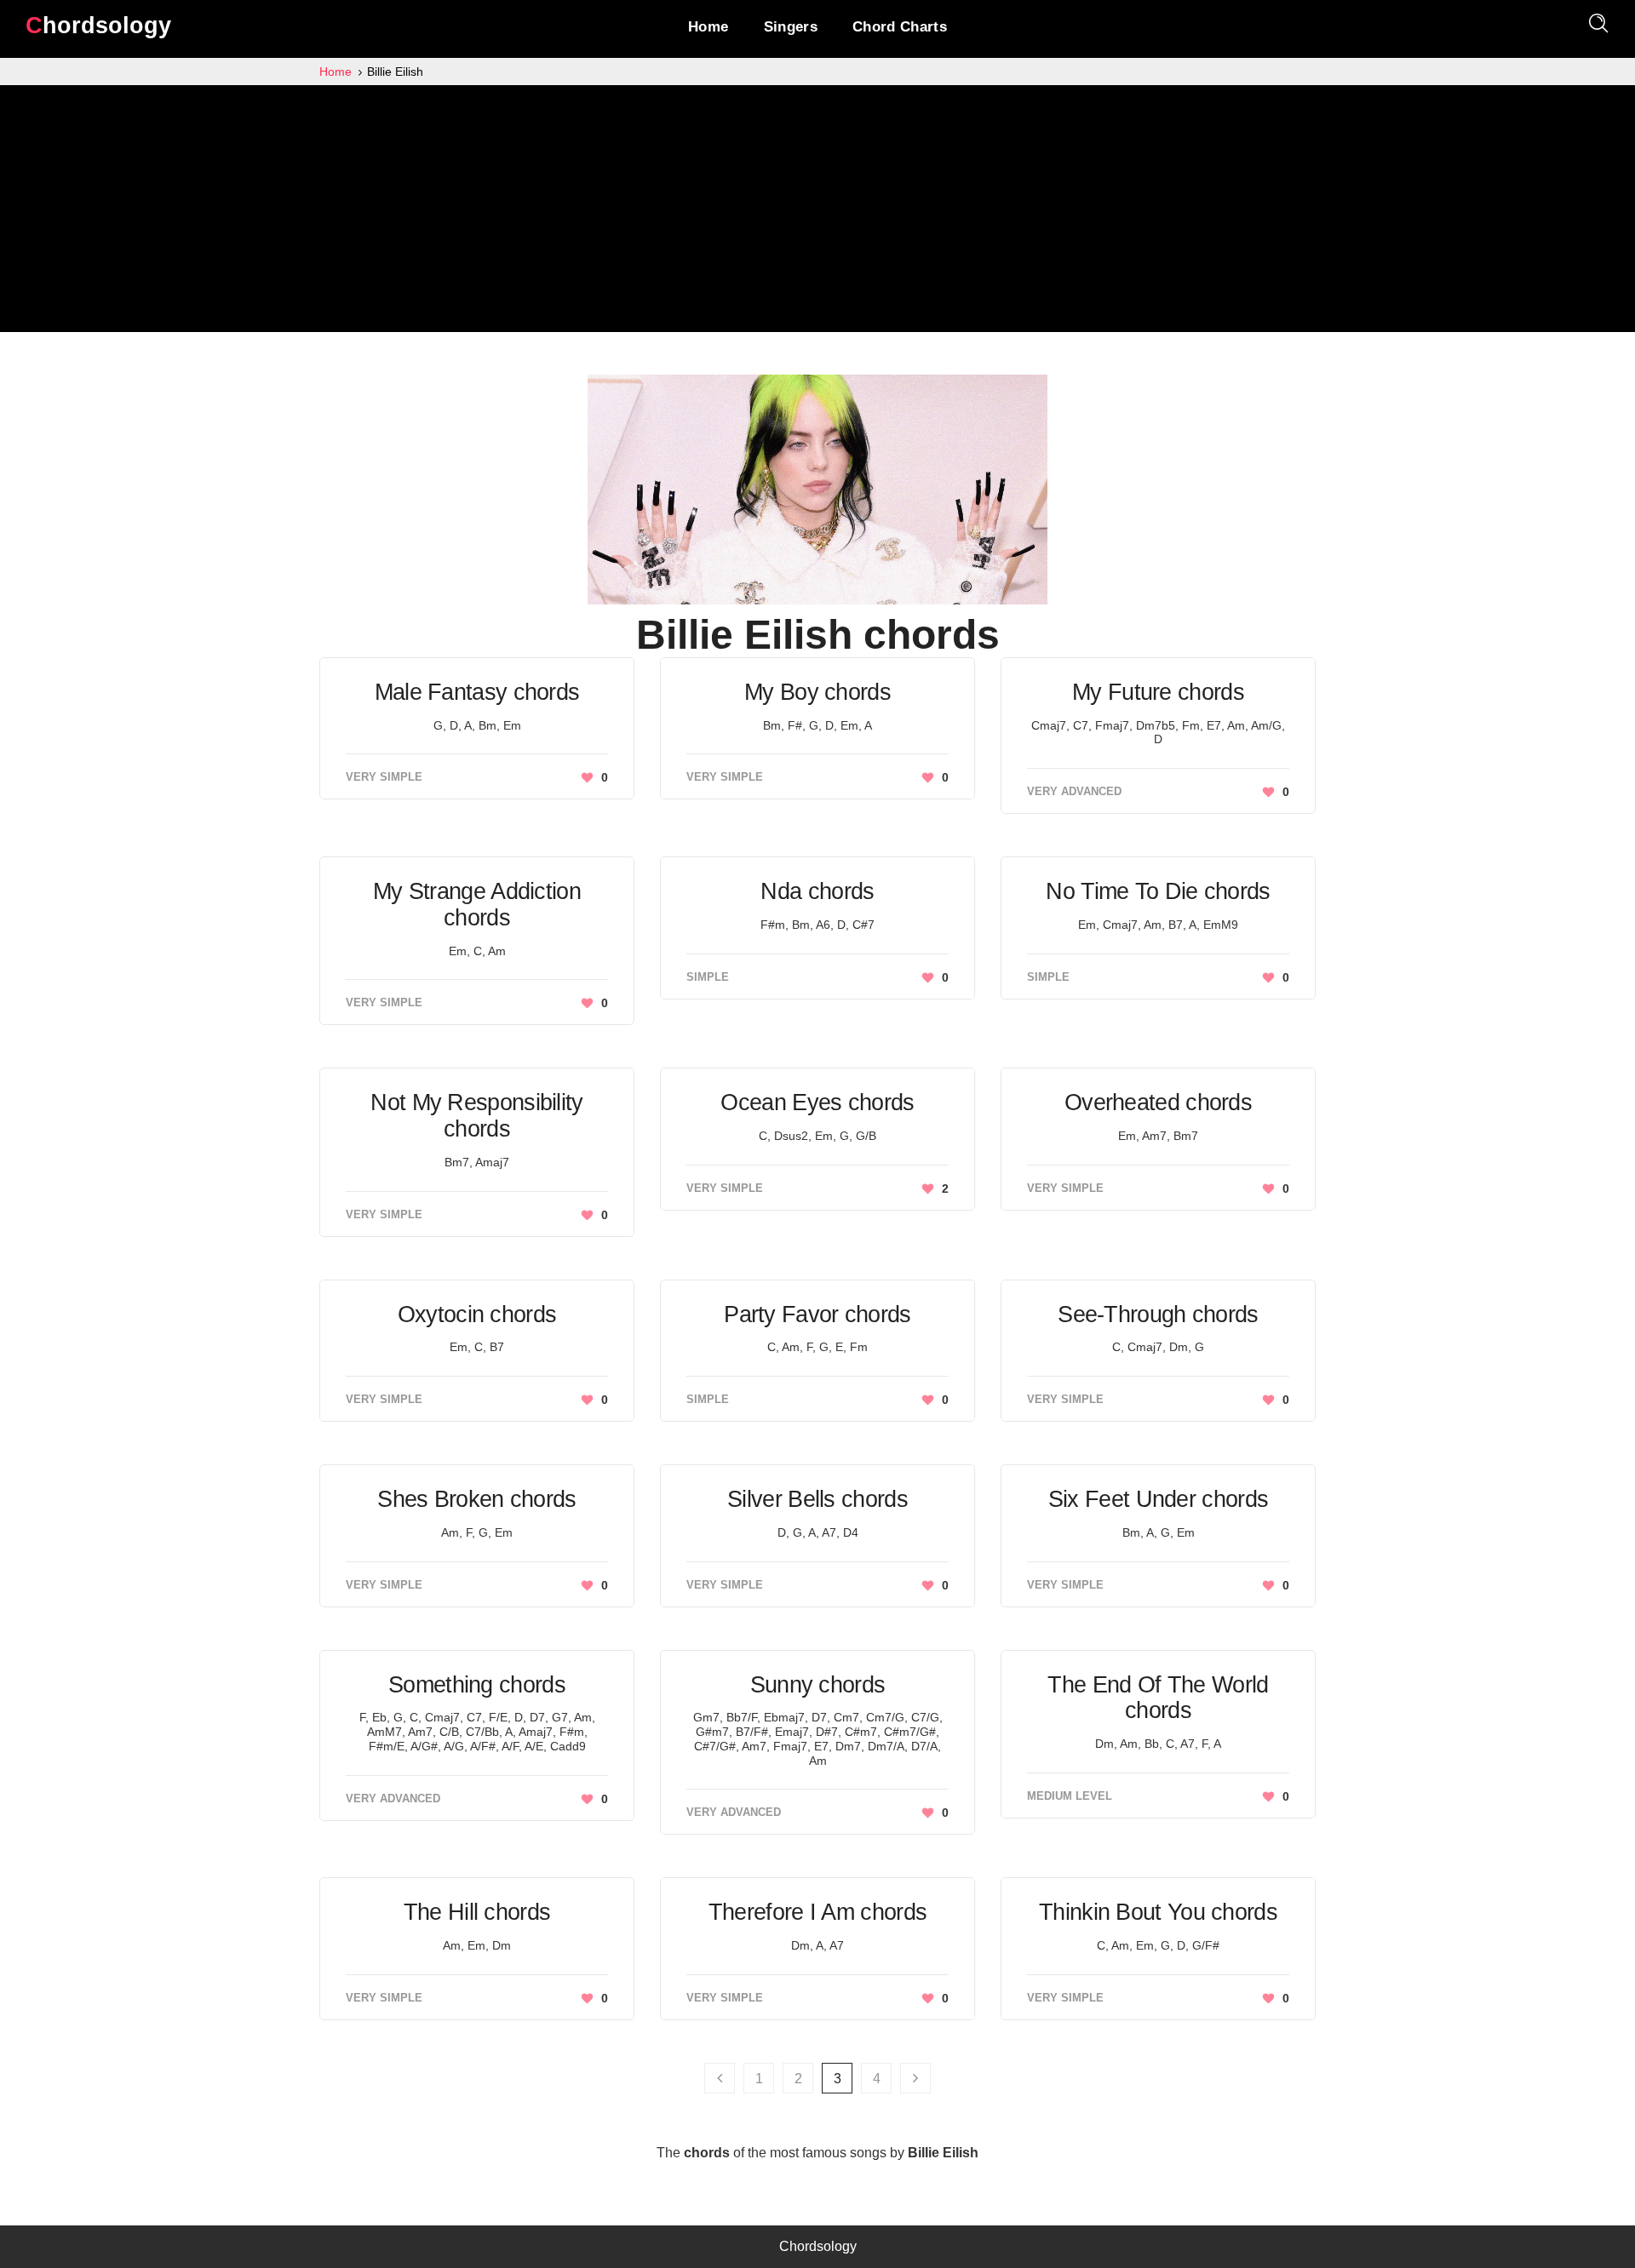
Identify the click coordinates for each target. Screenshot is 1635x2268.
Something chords (477, 1685)
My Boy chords (817, 692)
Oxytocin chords (477, 1314)
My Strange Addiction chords (477, 905)
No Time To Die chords (1158, 891)
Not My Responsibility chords (476, 1116)
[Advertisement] (817, 213)
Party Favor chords (817, 1314)
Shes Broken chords (476, 1499)
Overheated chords (1158, 1102)
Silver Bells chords (817, 1499)
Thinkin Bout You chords (1158, 1912)
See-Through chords (1158, 1314)
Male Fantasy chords (477, 692)
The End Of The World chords (1158, 1698)
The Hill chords (477, 1912)
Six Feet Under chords (1158, 1499)
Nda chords (817, 891)
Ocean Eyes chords (817, 1102)
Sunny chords (818, 1685)
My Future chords (1158, 692)
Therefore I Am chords (817, 1912)
